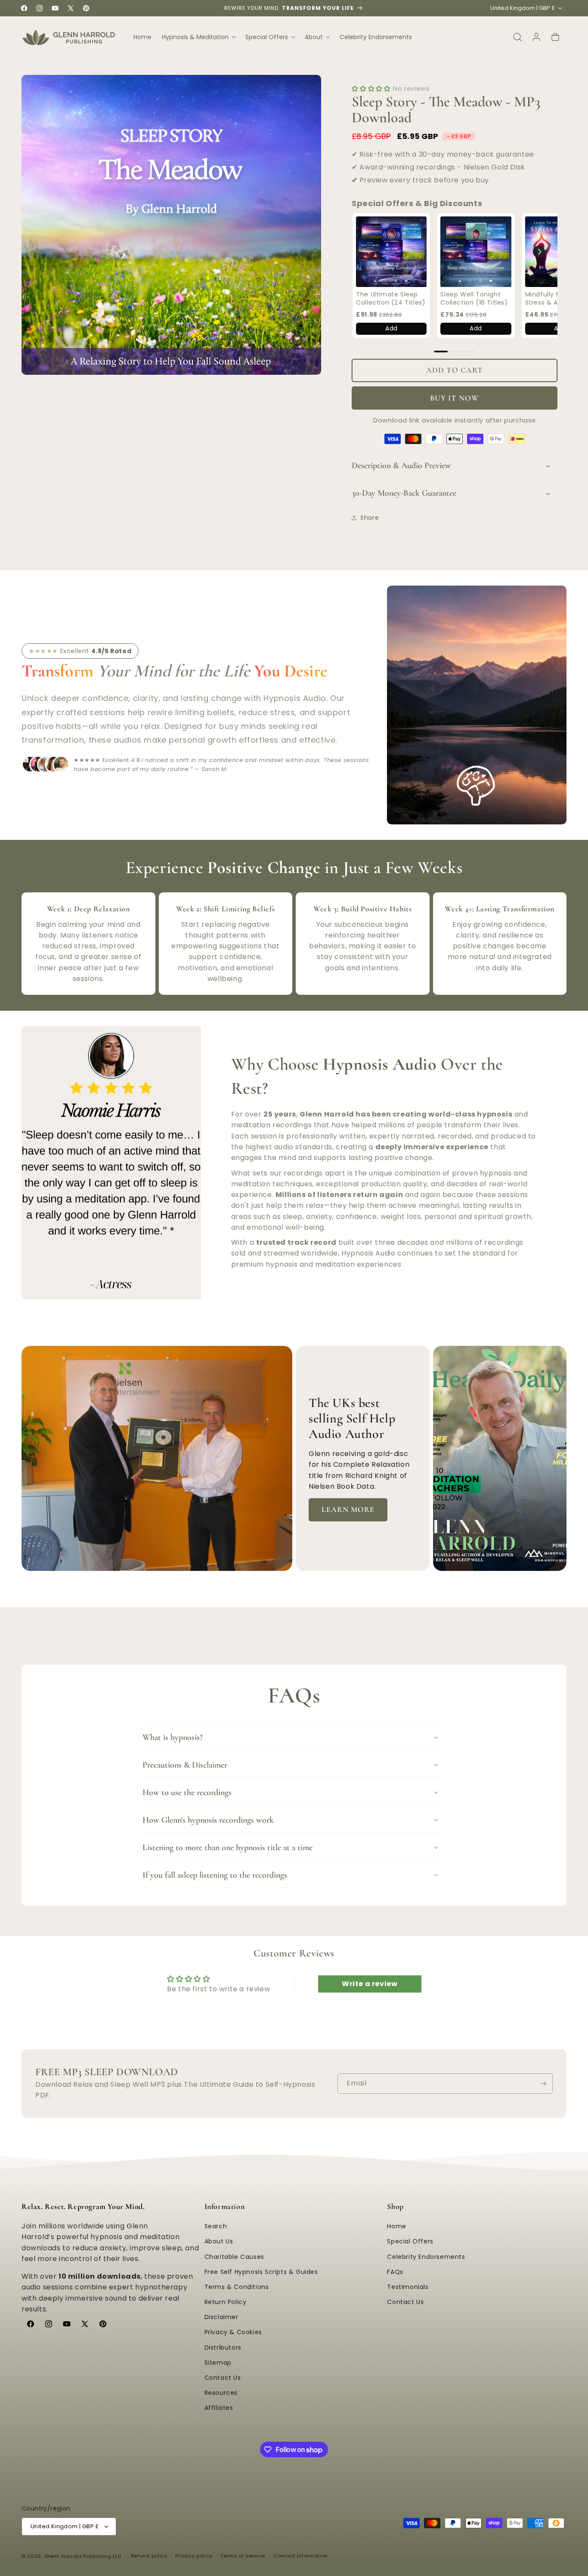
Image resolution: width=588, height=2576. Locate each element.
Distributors (223, 2348)
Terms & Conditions (237, 2287)
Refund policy (149, 2556)
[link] (391, 252)
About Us (219, 2242)
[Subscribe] (543, 2084)
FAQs (395, 2272)
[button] (198, 37)
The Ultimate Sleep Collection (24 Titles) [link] (391, 299)
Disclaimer (221, 2317)
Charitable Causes (234, 2257)
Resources (221, 2393)
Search (216, 2227)
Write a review (370, 1984)
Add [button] (391, 328)
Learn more (348, 1509)
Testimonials (408, 2287)
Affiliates (219, 2408)
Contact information (301, 2556)
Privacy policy (194, 2556)
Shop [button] (395, 2206)
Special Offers (410, 2242)
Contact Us (223, 2378)
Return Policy (226, 2302)
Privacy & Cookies (233, 2332)
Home (396, 2227)
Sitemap (218, 2363)
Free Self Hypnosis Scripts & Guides (261, 2272)
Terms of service (243, 2556)
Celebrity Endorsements (426, 2257)
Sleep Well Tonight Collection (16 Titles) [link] (474, 299)
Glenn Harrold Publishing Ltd (83, 2556)
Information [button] (225, 2206)
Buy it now (455, 398)
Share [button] (370, 518)
